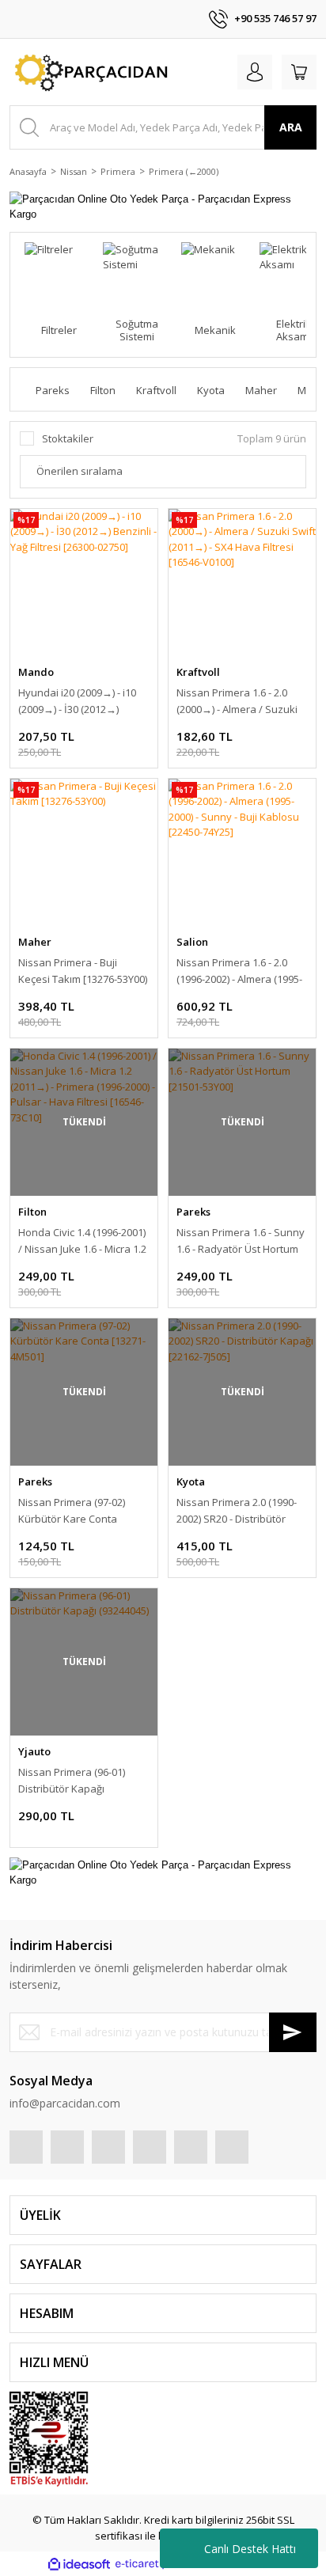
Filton (32, 1212)
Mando (36, 672)
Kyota (191, 1481)
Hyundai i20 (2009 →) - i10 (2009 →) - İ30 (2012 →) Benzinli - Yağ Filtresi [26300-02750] (77, 702)
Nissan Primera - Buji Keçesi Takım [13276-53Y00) (83, 971)
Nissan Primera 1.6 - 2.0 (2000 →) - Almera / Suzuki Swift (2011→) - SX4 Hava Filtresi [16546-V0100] (237, 702)
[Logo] (89, 72)
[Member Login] (255, 72)
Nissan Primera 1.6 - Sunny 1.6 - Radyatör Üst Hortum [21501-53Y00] (241, 1241)
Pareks (193, 1212)
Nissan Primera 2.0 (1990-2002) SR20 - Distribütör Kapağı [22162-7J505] (237, 1511)
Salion (192, 942)
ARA (291, 127)
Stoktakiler (68, 438)
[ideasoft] (79, 2564)
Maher (35, 942)
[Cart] (299, 72)
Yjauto (34, 1751)
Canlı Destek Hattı (250, 2549)
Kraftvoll (198, 672)
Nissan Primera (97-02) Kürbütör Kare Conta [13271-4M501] (72, 1511)
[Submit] (293, 2032)
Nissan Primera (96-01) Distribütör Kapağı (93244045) (72, 1781)
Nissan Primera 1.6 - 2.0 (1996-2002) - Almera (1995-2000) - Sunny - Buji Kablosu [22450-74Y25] (242, 971)
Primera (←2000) (184, 171)
